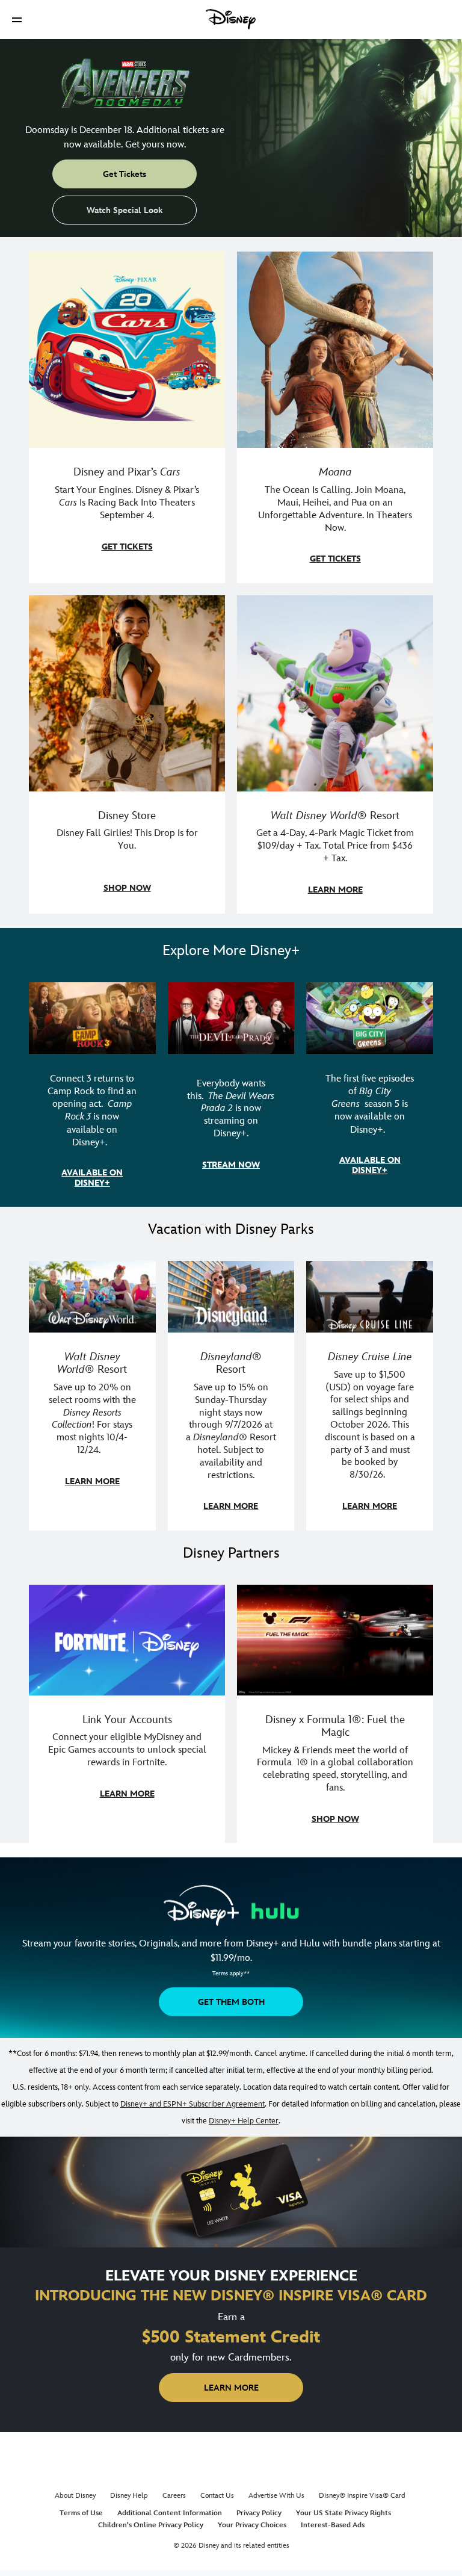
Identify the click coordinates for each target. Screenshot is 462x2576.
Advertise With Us (276, 2496)
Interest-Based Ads (333, 2525)
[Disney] (231, 19)
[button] (17, 20)
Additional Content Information (170, 2513)
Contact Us (217, 2496)
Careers (174, 2496)
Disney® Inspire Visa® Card (362, 2496)
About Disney (75, 2496)
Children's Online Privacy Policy (151, 2525)
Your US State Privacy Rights (343, 2513)
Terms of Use (81, 2513)
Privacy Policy (259, 2513)
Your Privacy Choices (252, 2525)
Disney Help (129, 2496)
